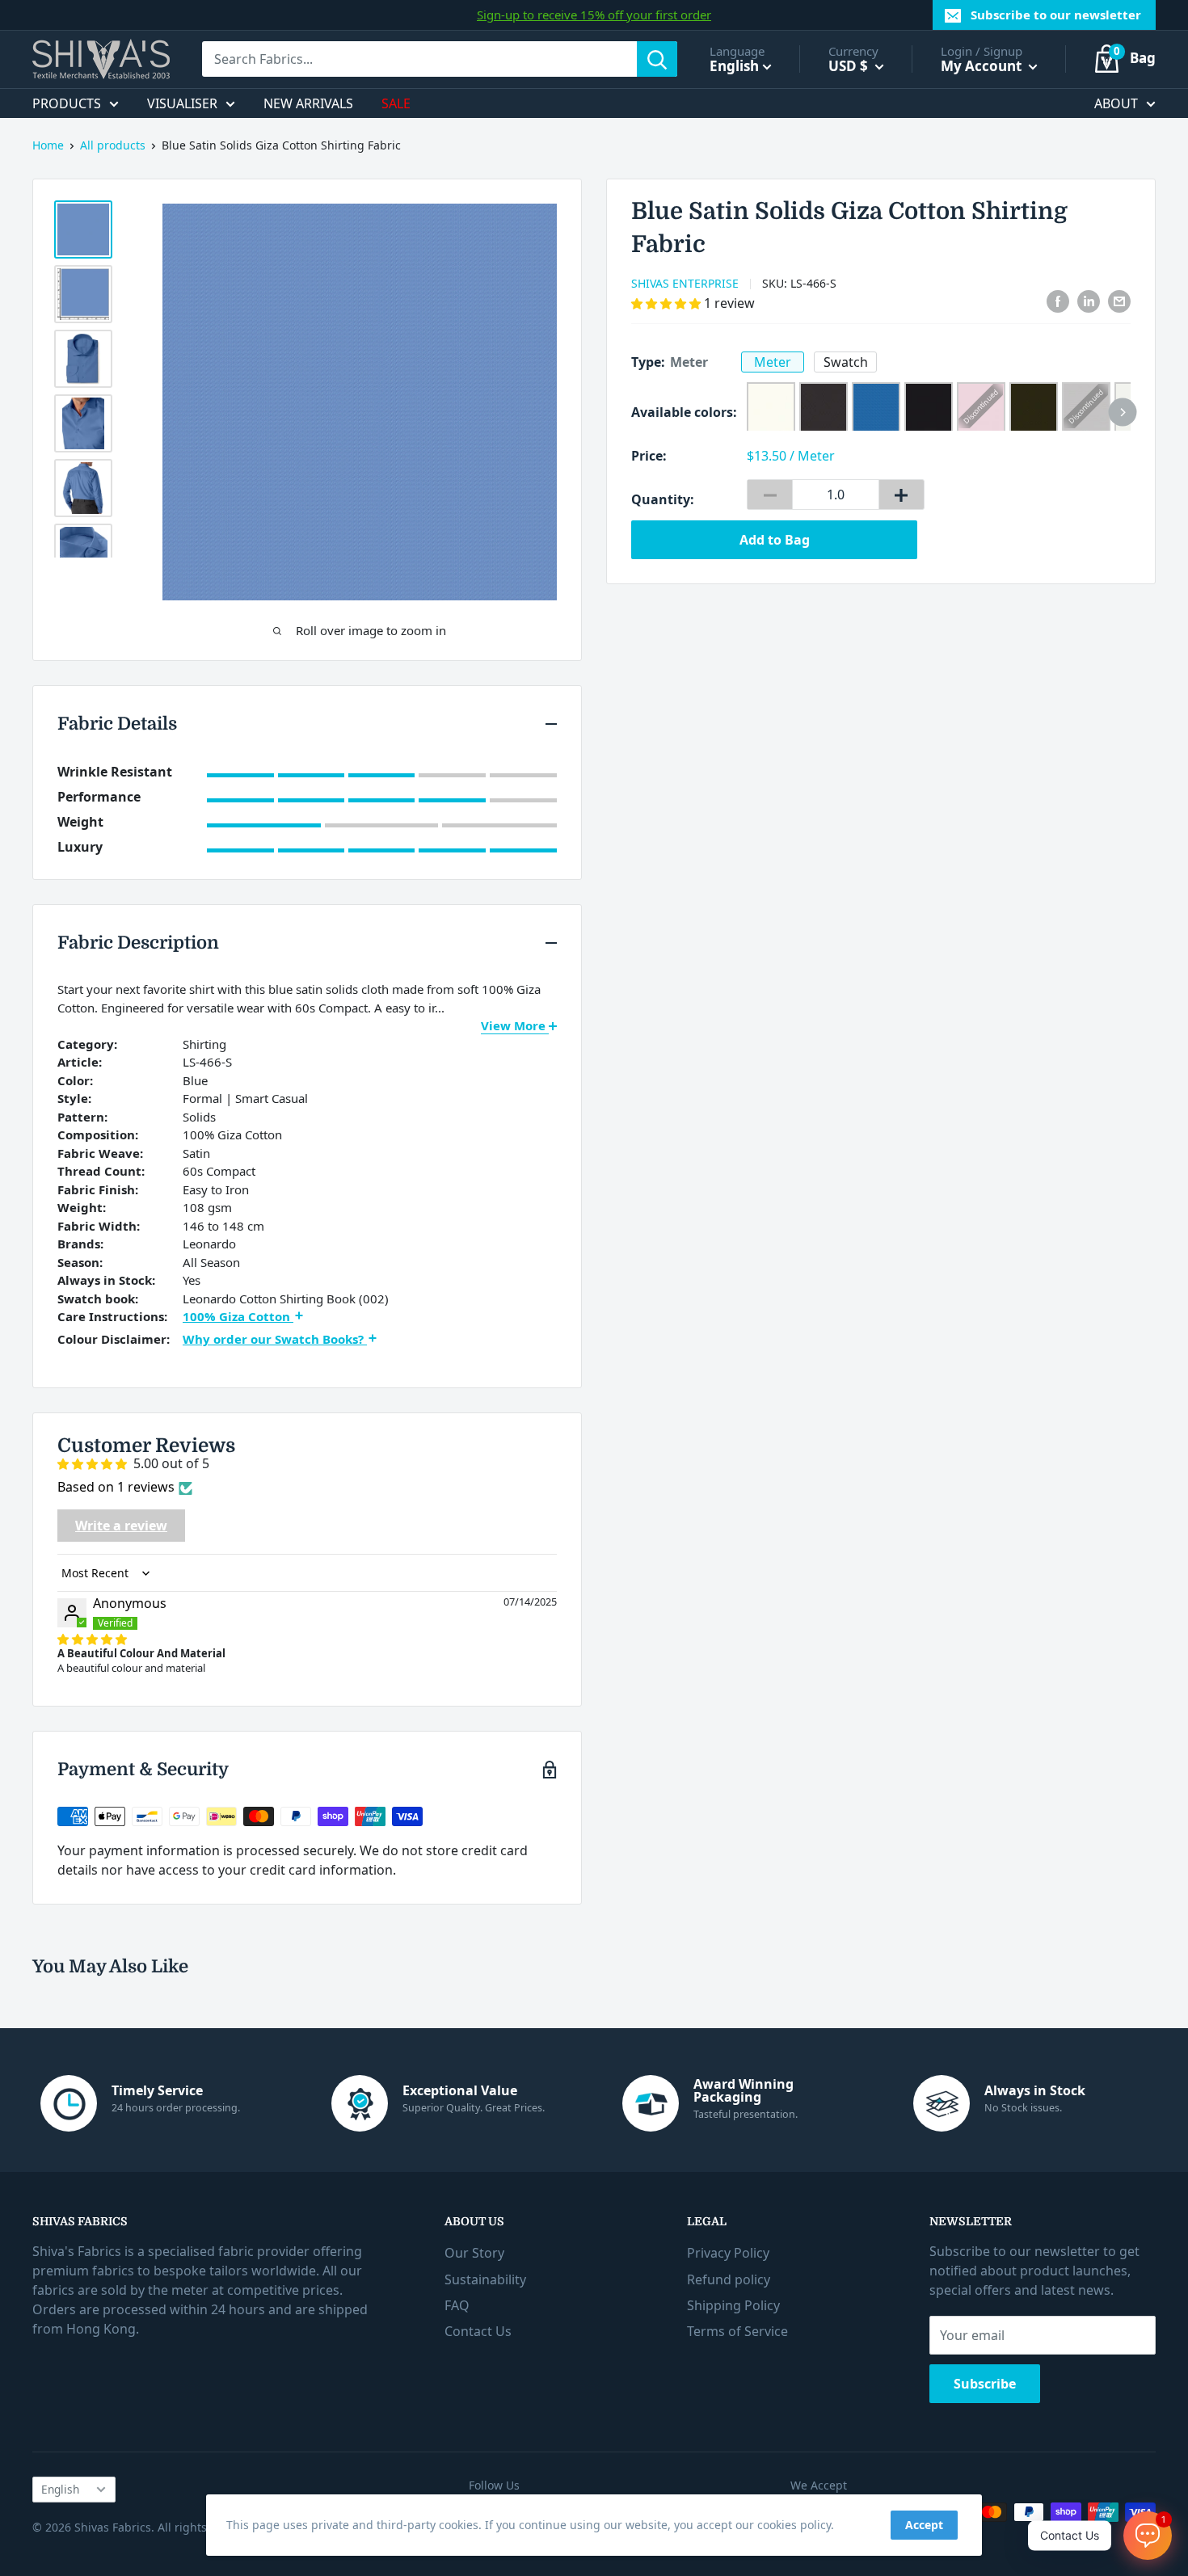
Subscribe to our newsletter (1056, 15)
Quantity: (663, 499)
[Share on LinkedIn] (1089, 301)
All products (113, 145)
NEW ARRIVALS (308, 103)
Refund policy (729, 2279)
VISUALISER (182, 103)
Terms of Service (737, 2331)
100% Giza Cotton (238, 1316)
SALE (396, 103)
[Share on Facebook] (1058, 301)
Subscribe (985, 2384)
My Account (983, 66)
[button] (668, 303)
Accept (924, 2525)
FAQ (457, 2305)
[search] (419, 59)
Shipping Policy (733, 2305)
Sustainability (485, 2279)
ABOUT (1116, 103)
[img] (92, 1639)
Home (48, 145)
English (60, 2489)
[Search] (657, 59)
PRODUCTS (67, 103)
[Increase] (902, 495)
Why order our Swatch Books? (275, 1339)
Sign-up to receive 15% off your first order (594, 15)
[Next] (1123, 412)
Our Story (474, 2253)
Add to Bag (775, 540)
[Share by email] (1119, 301)
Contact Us (478, 2331)
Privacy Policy (728, 2253)
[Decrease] (770, 495)
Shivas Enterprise (685, 283)
